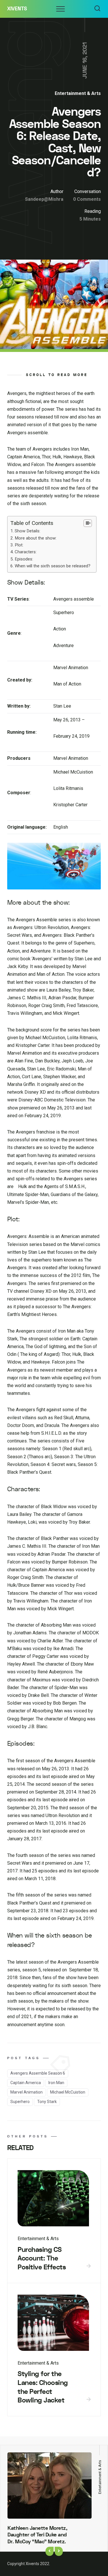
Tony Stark (47, 2102)
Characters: (26, 552)
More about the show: (36, 538)
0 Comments (87, 199)
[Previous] (50, 2551)
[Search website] (97, 9)
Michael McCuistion (68, 2092)
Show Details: (28, 531)
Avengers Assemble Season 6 (38, 2073)
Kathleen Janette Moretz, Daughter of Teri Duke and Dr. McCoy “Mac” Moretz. (37, 2535)
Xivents (17, 9)
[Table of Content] (88, 523)
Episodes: (24, 559)
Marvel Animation (26, 2092)
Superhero (20, 2102)
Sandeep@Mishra (44, 199)
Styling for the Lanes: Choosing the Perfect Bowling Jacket (43, 2387)
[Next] (59, 2551)
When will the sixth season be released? (53, 566)
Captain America (26, 2083)
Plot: (19, 545)
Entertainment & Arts (78, 93)
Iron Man (56, 2083)
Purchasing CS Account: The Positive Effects (42, 2258)
